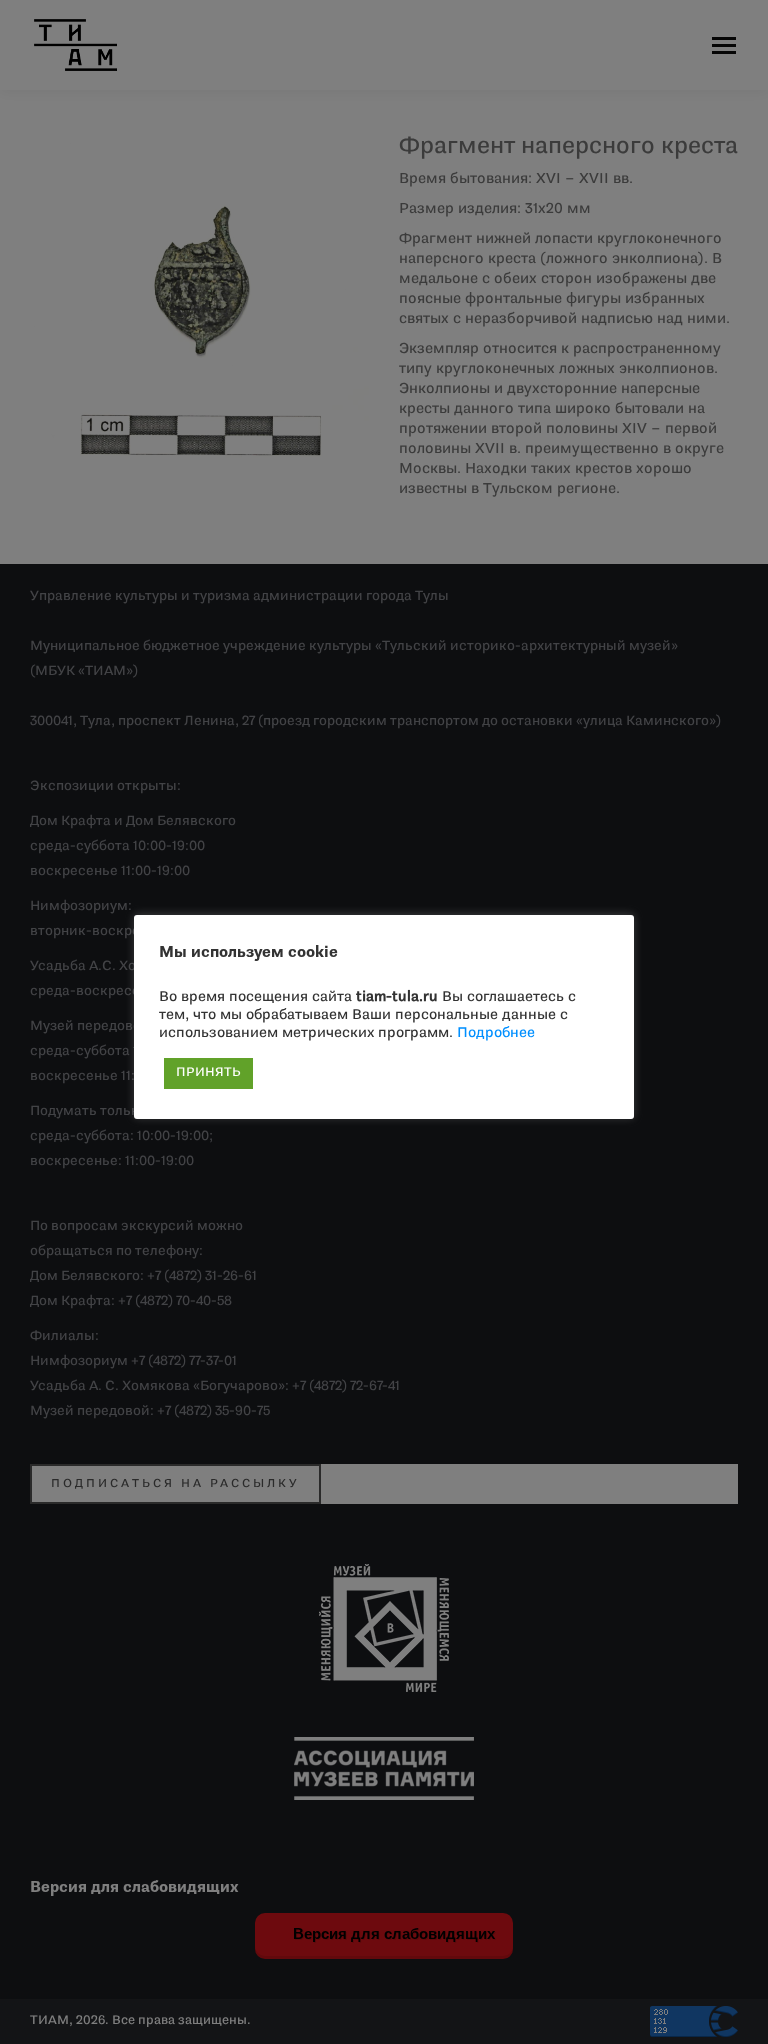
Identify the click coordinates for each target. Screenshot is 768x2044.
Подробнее (496, 1033)
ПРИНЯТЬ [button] (208, 1073)
